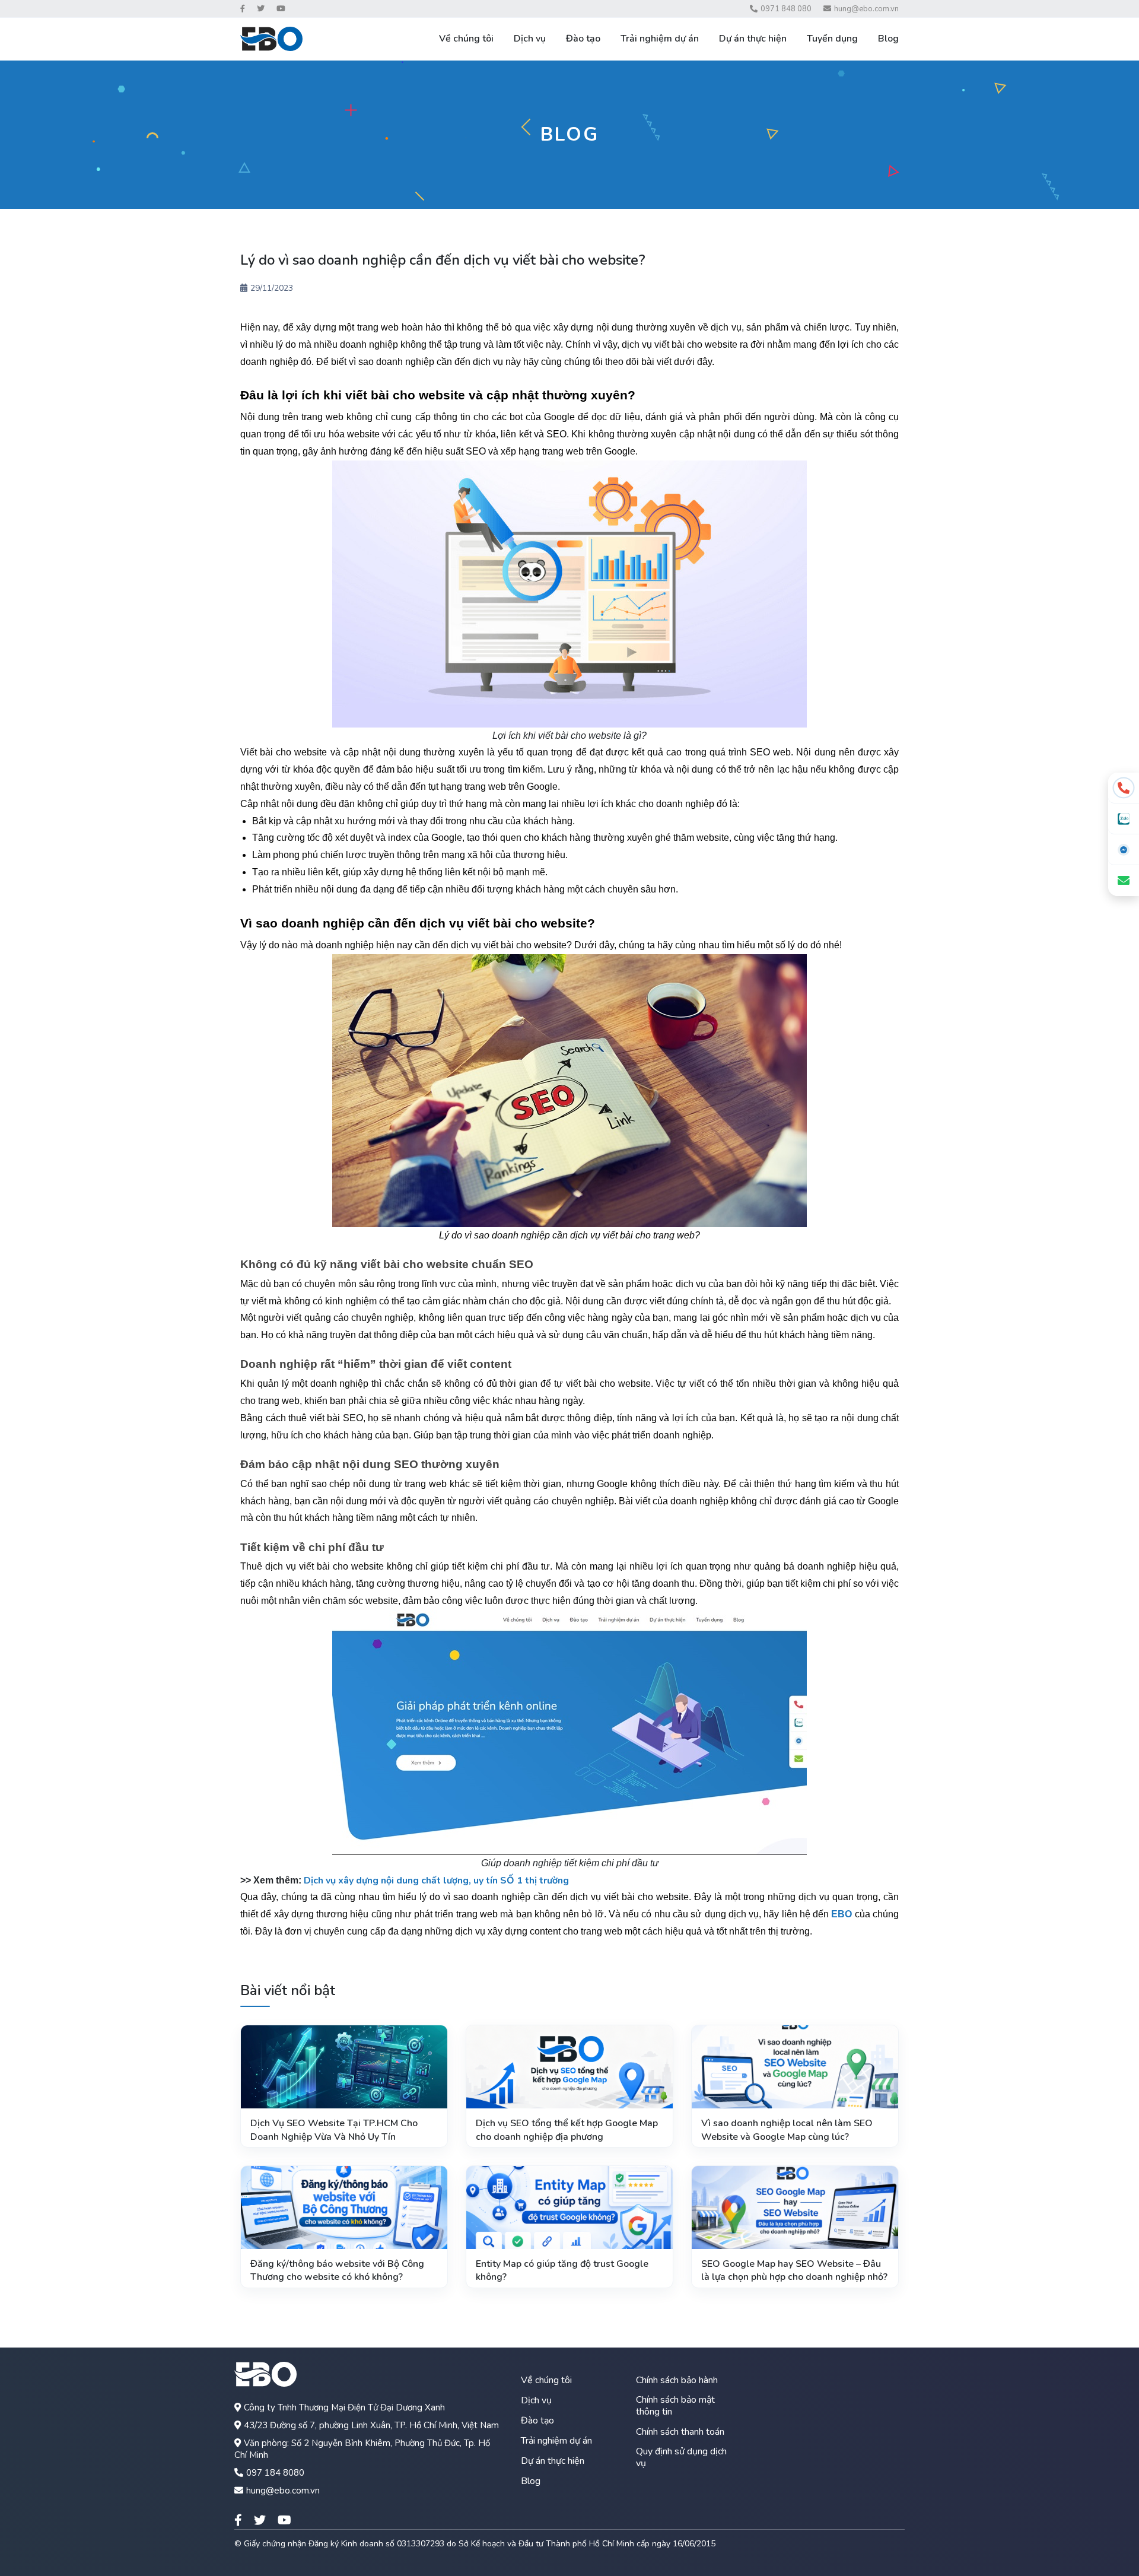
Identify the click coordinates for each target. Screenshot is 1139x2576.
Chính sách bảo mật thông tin (675, 2406)
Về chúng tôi (466, 39)
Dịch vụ (530, 39)
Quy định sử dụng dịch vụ (681, 2457)
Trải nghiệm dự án (660, 39)
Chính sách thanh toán (680, 2432)
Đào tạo (583, 39)
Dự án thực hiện (753, 39)
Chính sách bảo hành (677, 2380)
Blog (888, 39)
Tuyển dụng (832, 39)
